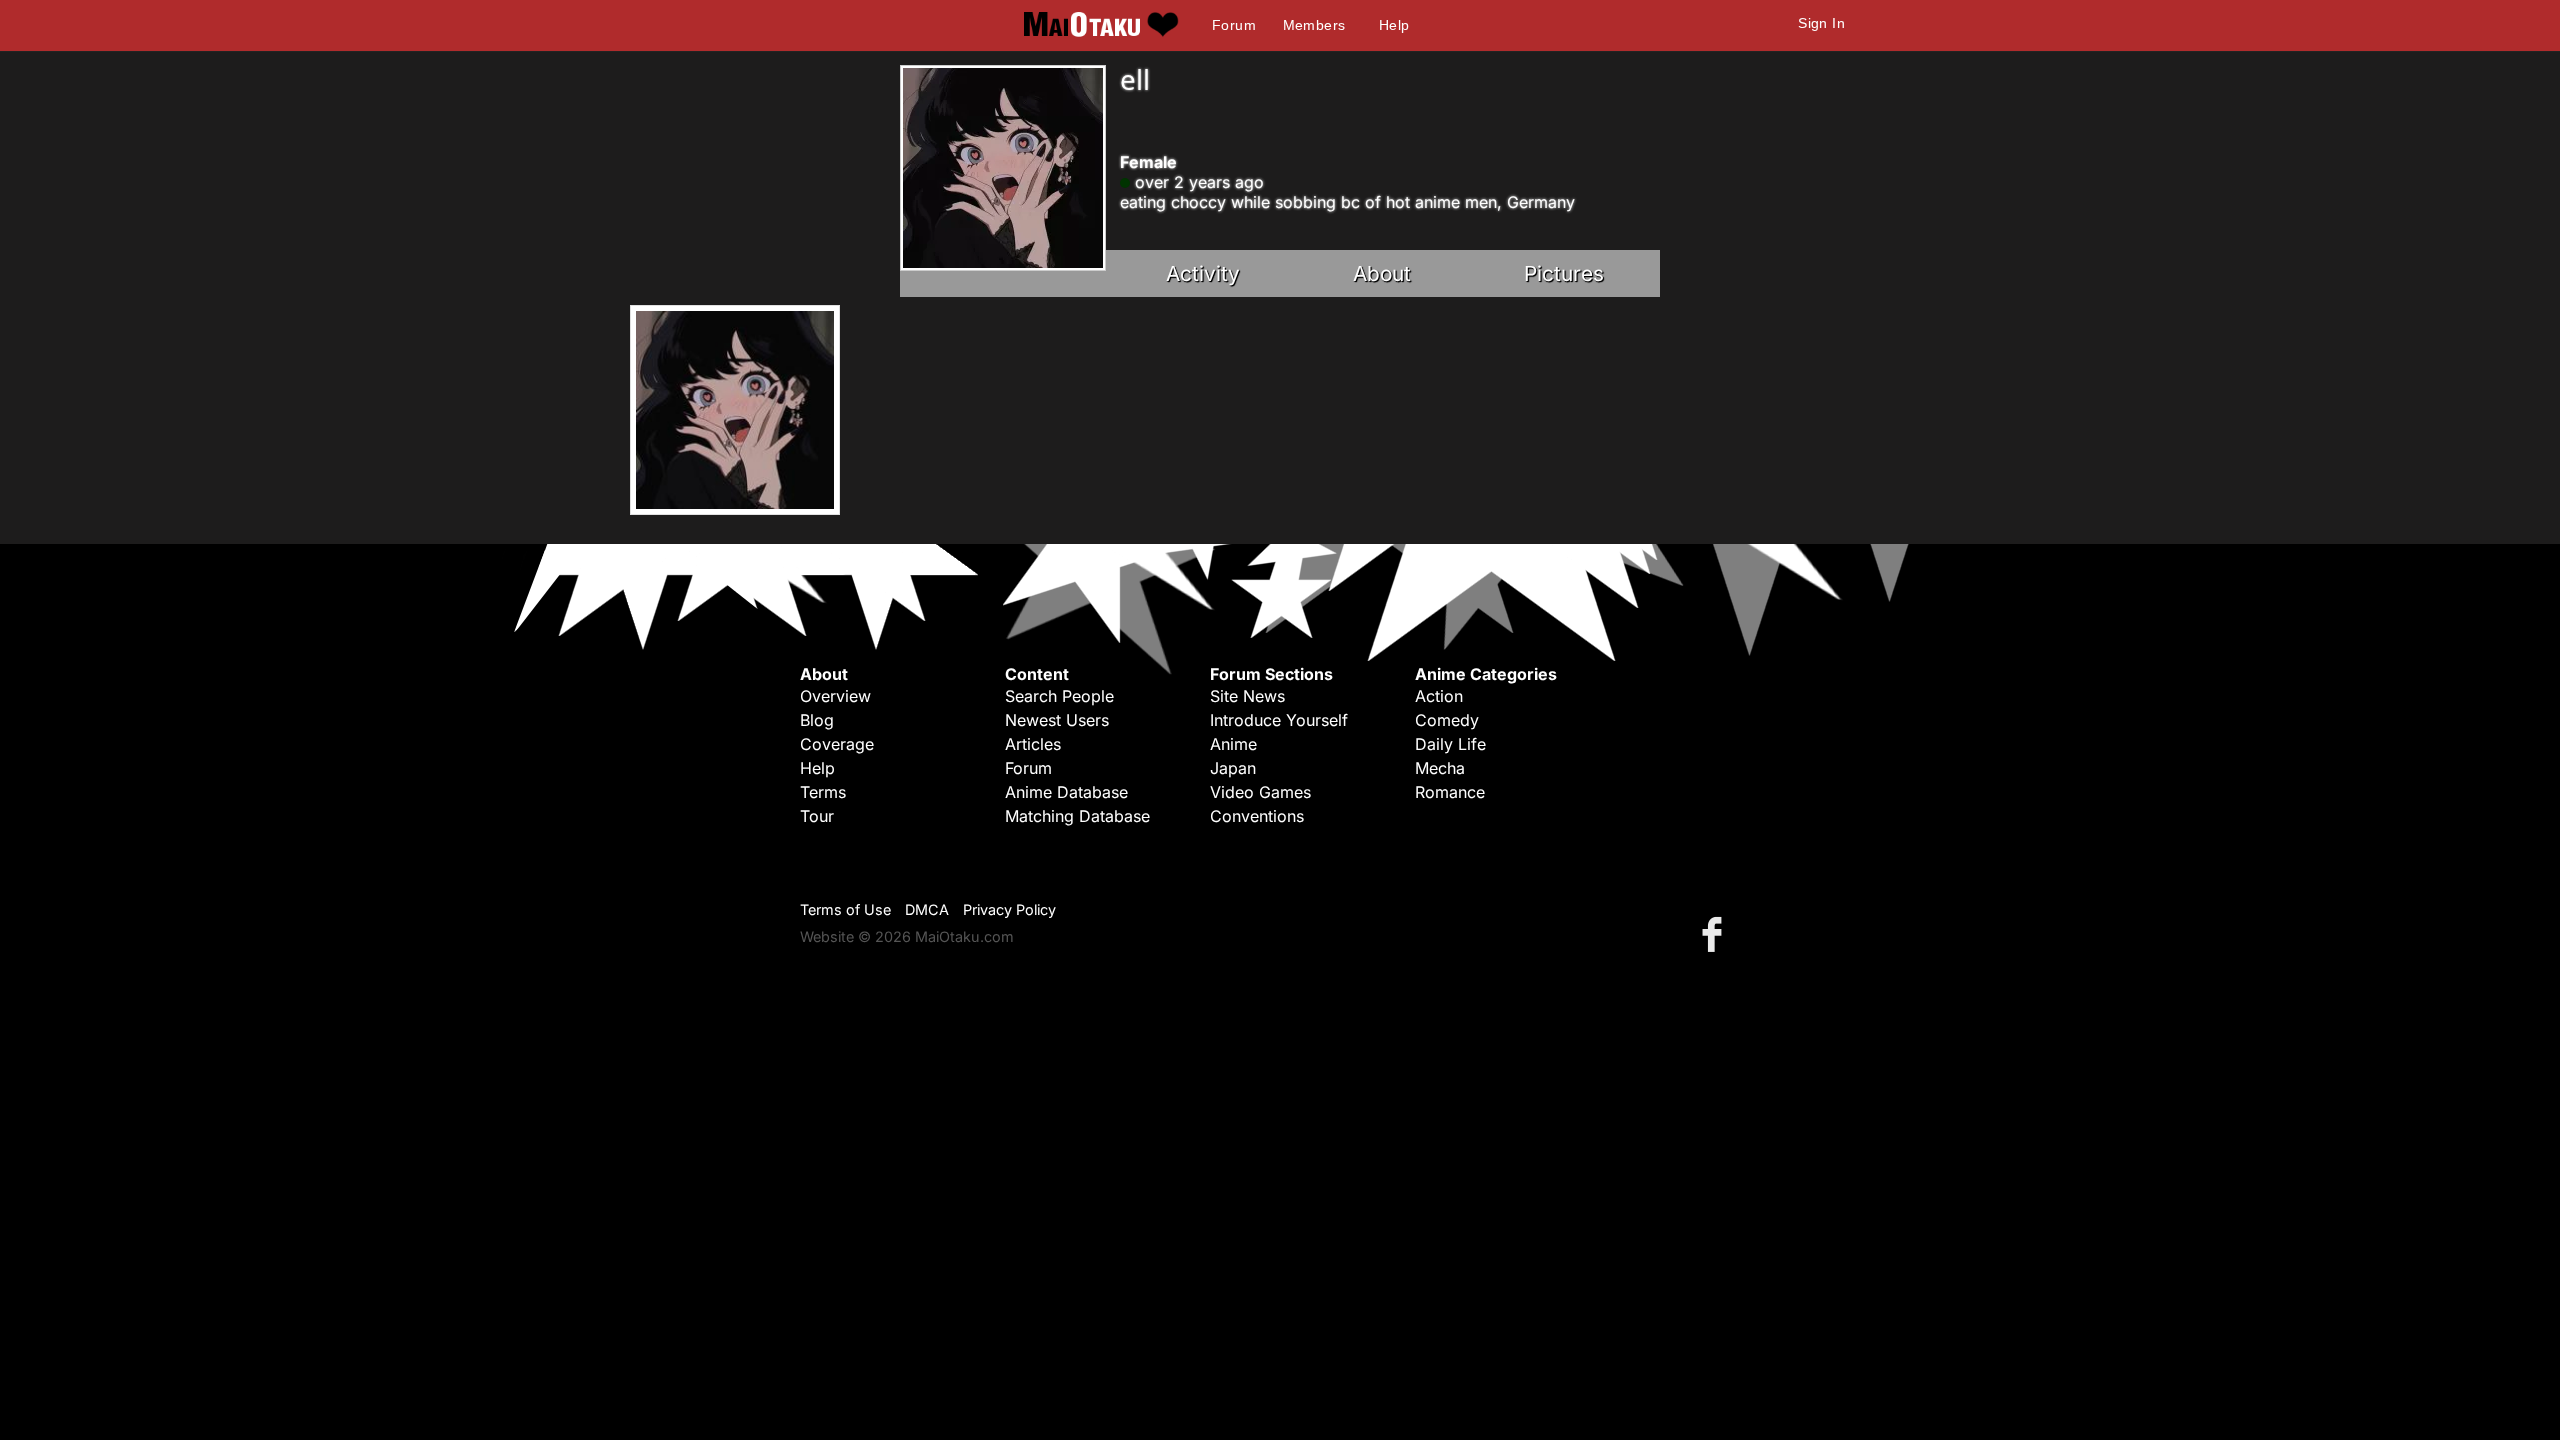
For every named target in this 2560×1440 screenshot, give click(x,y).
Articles (1033, 744)
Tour (817, 816)
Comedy (1447, 720)
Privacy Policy (1009, 909)
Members (1314, 25)
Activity (1203, 273)
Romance (1450, 792)
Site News (1247, 696)
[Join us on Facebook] (1716, 933)
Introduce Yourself (1279, 720)
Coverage (837, 744)
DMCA (927, 909)
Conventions (1257, 816)
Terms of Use (845, 909)
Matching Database (1077, 816)
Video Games (1260, 792)
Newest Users (1057, 720)
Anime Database (1066, 792)
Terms (823, 792)
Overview (835, 696)
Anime (1233, 744)
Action (1439, 696)
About (1382, 273)
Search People (1059, 696)
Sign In (1821, 23)
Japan (1233, 768)
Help (1394, 25)
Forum (1234, 25)
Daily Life (1450, 744)
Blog (817, 720)
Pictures (1564, 273)
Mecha (1440, 768)
